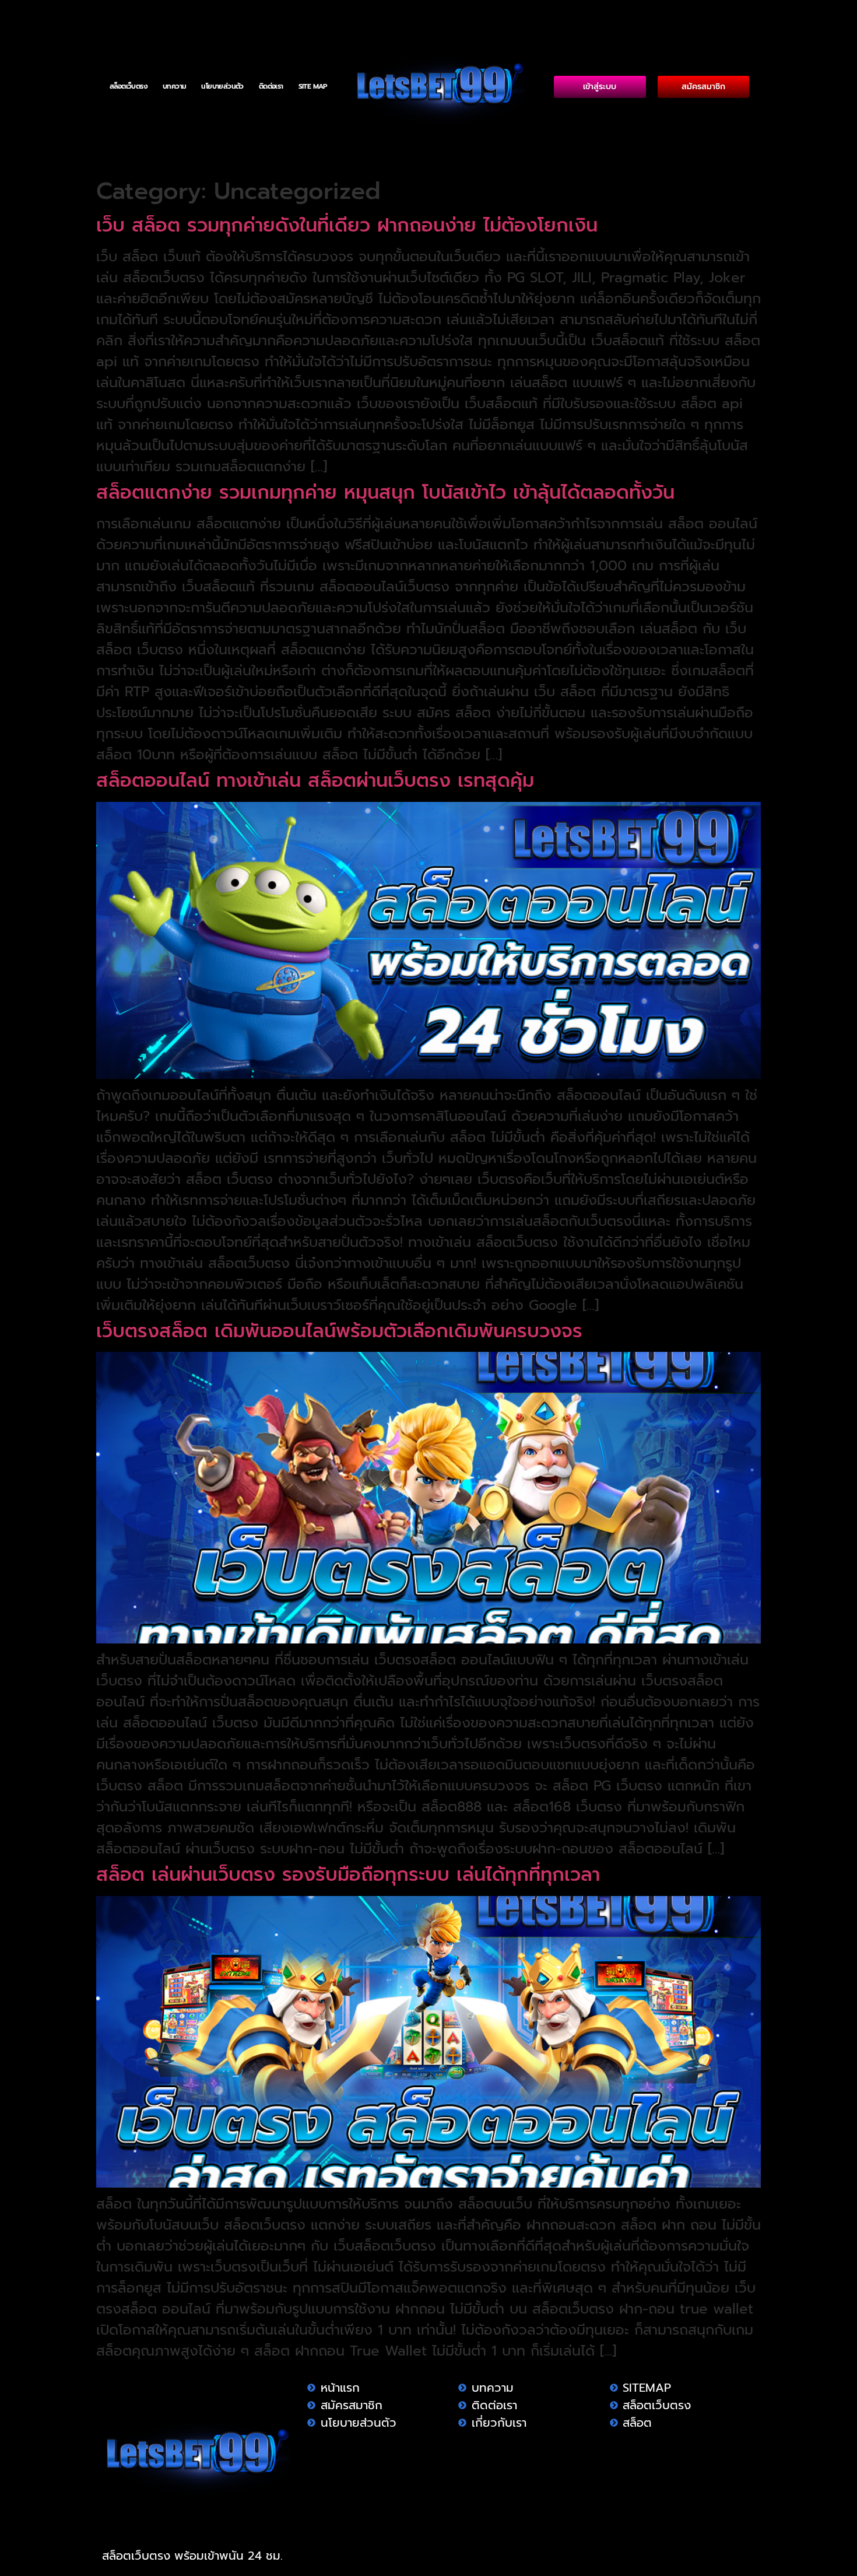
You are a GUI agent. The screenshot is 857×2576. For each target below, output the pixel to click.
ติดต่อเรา (271, 86)
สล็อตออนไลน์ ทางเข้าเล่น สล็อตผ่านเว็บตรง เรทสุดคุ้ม (315, 781)
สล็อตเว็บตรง (129, 86)
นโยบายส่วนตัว (222, 86)
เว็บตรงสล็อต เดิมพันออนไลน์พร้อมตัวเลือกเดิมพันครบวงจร (339, 1331)
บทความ (174, 86)
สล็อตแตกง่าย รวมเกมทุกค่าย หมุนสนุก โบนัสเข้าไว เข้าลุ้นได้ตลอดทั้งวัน (385, 493)
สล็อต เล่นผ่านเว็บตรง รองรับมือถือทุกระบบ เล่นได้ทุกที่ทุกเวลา (352, 1875)
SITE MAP (313, 86)
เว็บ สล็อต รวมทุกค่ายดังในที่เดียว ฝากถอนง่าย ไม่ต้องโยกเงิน (347, 225)
